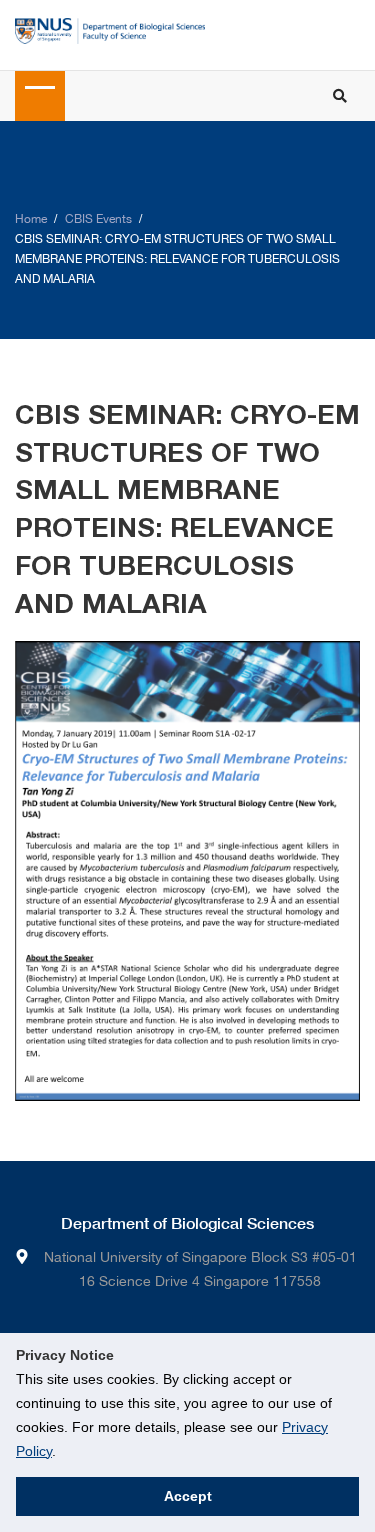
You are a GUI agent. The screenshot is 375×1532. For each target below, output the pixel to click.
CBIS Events (98, 219)
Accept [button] (188, 1496)
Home (31, 219)
